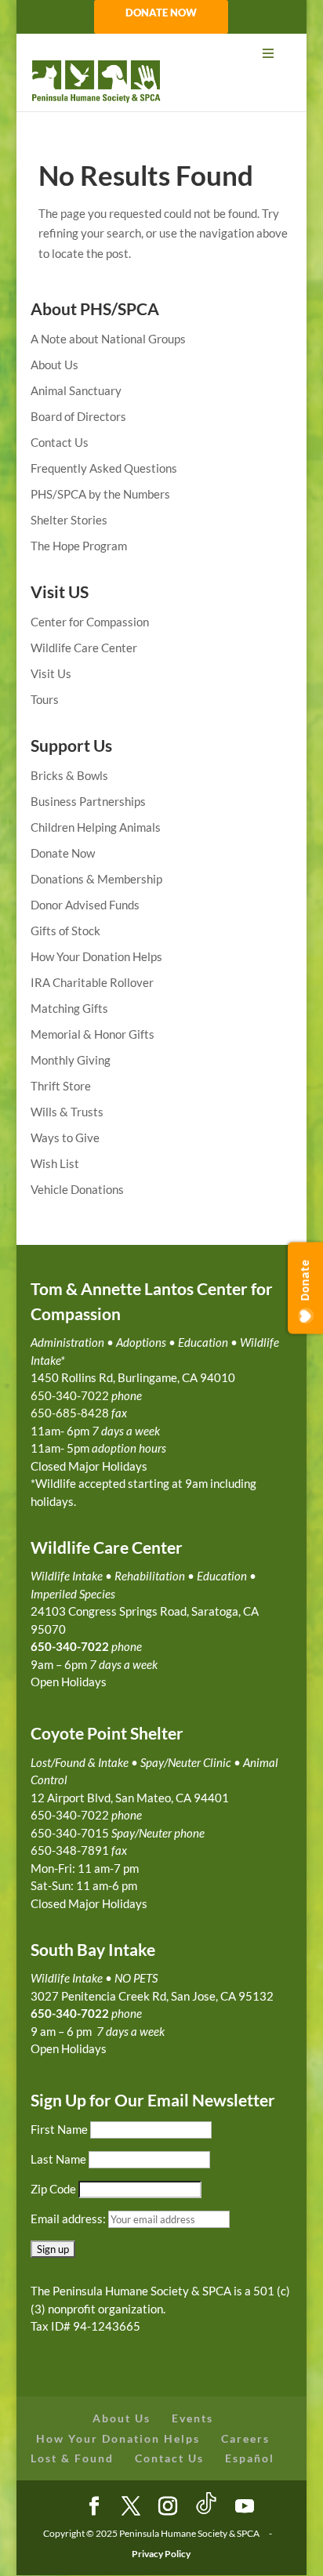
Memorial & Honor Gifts (93, 1034)
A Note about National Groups (108, 339)
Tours (45, 699)
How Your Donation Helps (96, 956)
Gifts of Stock (65, 931)
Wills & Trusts (67, 1112)
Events (192, 2418)
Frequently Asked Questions (104, 468)
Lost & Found (72, 2458)
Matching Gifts (69, 1008)
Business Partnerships (88, 801)
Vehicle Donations (77, 1189)
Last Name (58, 2159)
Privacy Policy (161, 2554)
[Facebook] (94, 2507)
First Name (59, 2129)
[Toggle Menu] (161, 54)
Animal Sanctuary (76, 390)
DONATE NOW (161, 13)
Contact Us (60, 442)
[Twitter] (131, 2507)
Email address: (69, 2219)
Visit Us (51, 673)
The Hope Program (79, 546)
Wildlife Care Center (84, 648)
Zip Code (53, 2189)
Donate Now (63, 853)
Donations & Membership (96, 879)
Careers (245, 2438)
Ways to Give (65, 1137)
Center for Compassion (90, 622)
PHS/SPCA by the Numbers (100, 494)
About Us (54, 365)
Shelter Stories (69, 520)
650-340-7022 (70, 2013)
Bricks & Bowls (69, 775)
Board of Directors (78, 416)
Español (250, 2458)
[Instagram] (168, 2507)
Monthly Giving (71, 1060)
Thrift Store (61, 1086)
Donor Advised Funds (85, 905)
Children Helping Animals (96, 827)
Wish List (55, 1163)
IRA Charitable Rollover (92, 982)
